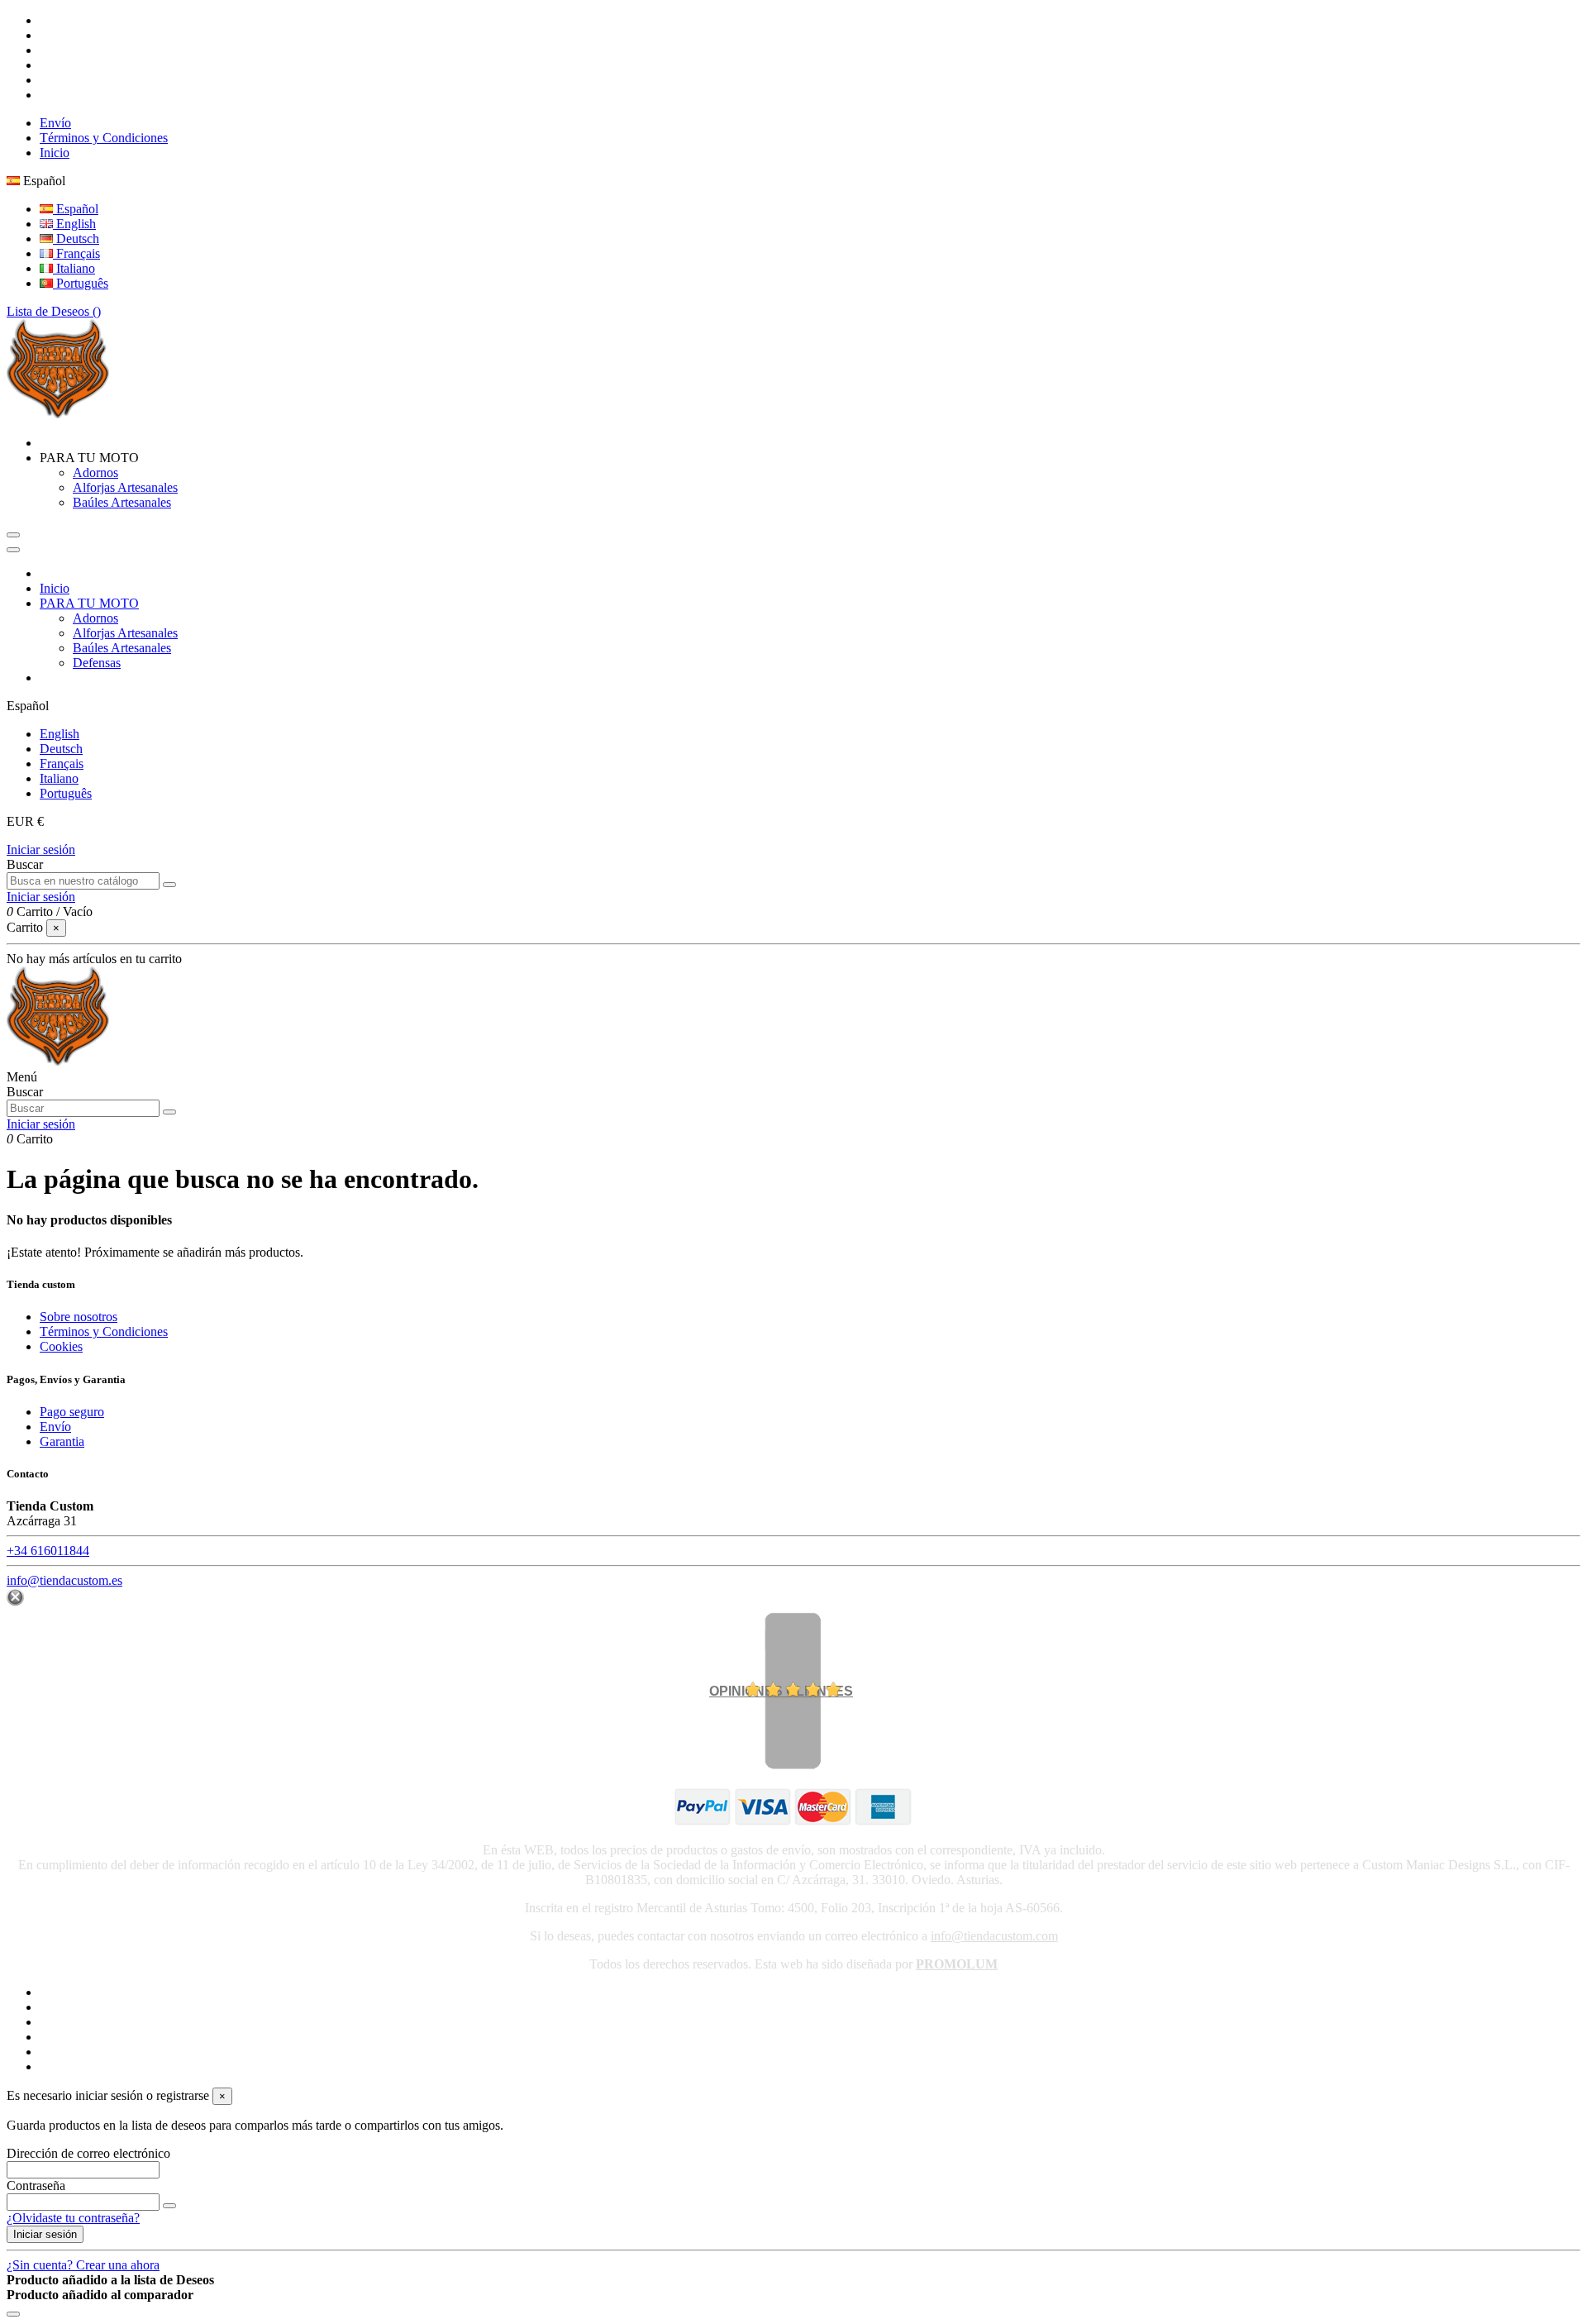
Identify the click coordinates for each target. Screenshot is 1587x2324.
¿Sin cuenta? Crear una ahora (83, 2265)
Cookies (61, 1346)
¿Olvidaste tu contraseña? (73, 2218)
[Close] (13, 550)
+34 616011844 (48, 1551)
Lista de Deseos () (54, 311)
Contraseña (36, 2186)
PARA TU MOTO (89, 603)
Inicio (55, 153)
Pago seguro (72, 1412)
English (74, 224)
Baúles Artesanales (122, 502)
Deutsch (76, 239)
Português (81, 283)
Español (76, 209)
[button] (89, 458)
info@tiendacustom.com (994, 1936)
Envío (55, 123)
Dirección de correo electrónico (88, 2153)
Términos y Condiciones (104, 138)
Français (76, 253)
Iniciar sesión (41, 849)
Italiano (74, 268)
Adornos (95, 472)
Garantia (62, 1441)
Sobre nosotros (79, 1317)
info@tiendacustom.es (64, 1580)
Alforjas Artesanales (125, 487)
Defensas (97, 663)
